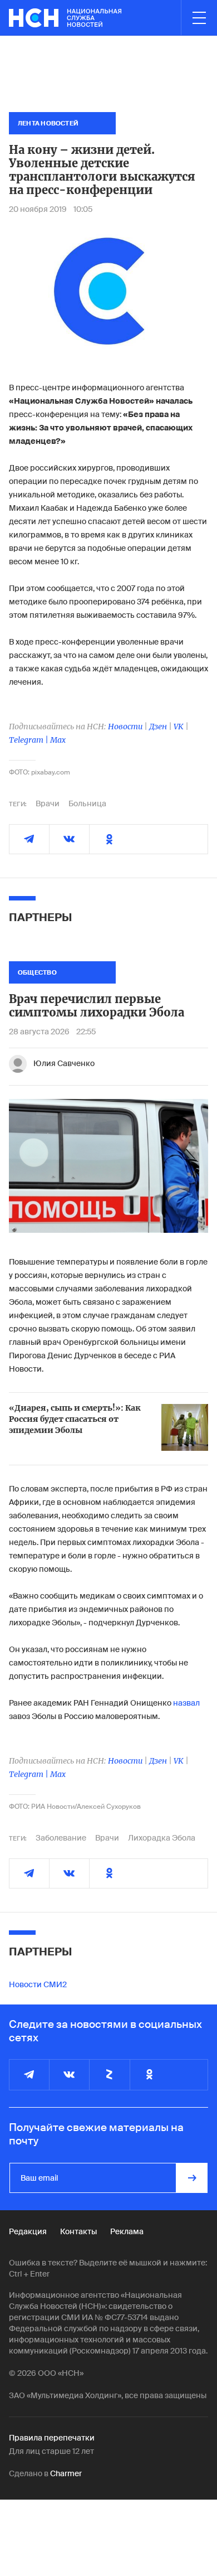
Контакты (78, 2231)
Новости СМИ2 (38, 1984)
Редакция (28, 2231)
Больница (87, 803)
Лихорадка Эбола (162, 1838)
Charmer (66, 2473)
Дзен (158, 727)
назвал (186, 1703)
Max (58, 740)
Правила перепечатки (52, 2438)
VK (179, 727)
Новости (125, 727)
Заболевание (61, 1838)
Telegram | (29, 740)
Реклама (127, 2231)
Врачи (48, 803)
